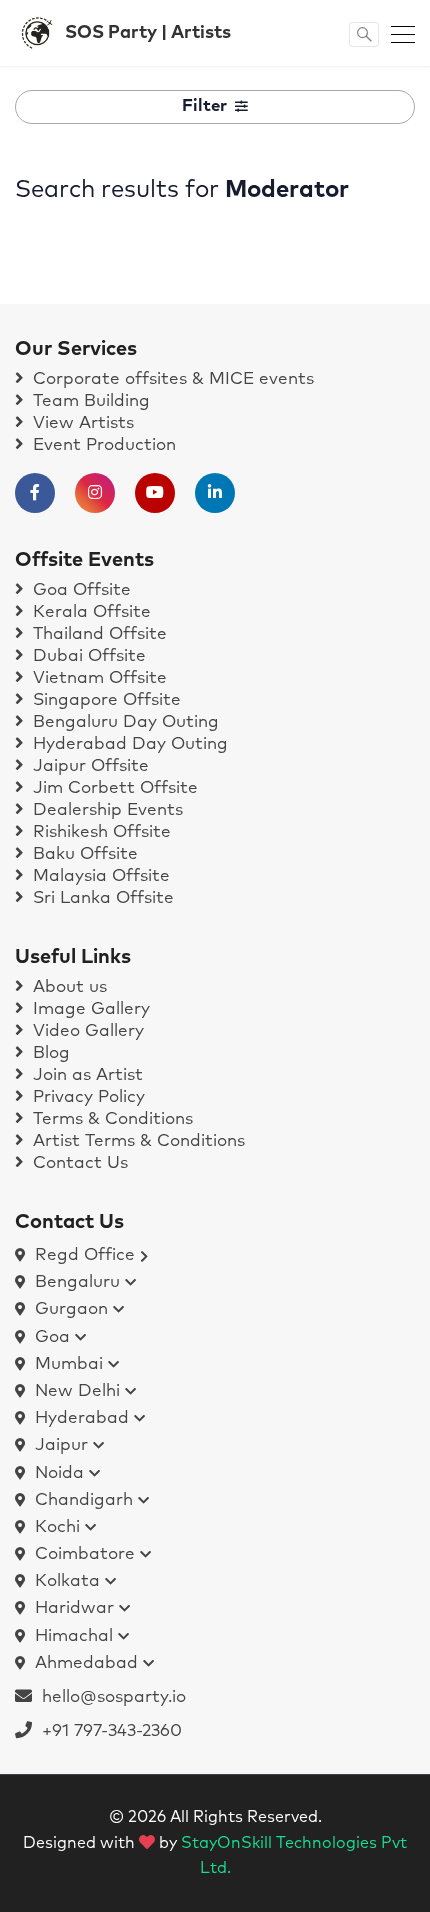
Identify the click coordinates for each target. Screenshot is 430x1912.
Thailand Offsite (97, 634)
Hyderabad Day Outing (128, 744)
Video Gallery (86, 1031)
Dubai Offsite (87, 656)
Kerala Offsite (89, 612)
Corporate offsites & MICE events (171, 379)
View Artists (81, 423)
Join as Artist (85, 1075)
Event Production (102, 445)
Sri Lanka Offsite (101, 898)
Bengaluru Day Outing (123, 722)
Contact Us (78, 1163)
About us (67, 987)
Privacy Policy (86, 1097)
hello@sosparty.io (114, 1697)
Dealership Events (105, 810)
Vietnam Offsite (97, 678)
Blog (49, 1053)
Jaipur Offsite (88, 766)
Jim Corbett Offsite (113, 788)
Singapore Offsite (104, 700)
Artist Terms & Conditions (136, 1141)
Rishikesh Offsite (99, 832)
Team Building (89, 401)
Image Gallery (89, 1009)
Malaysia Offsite (99, 876)
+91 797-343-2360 (107, 1731)
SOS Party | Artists (148, 33)
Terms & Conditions (110, 1119)
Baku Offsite (83, 854)
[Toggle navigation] (397, 33)
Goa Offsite (79, 590)
